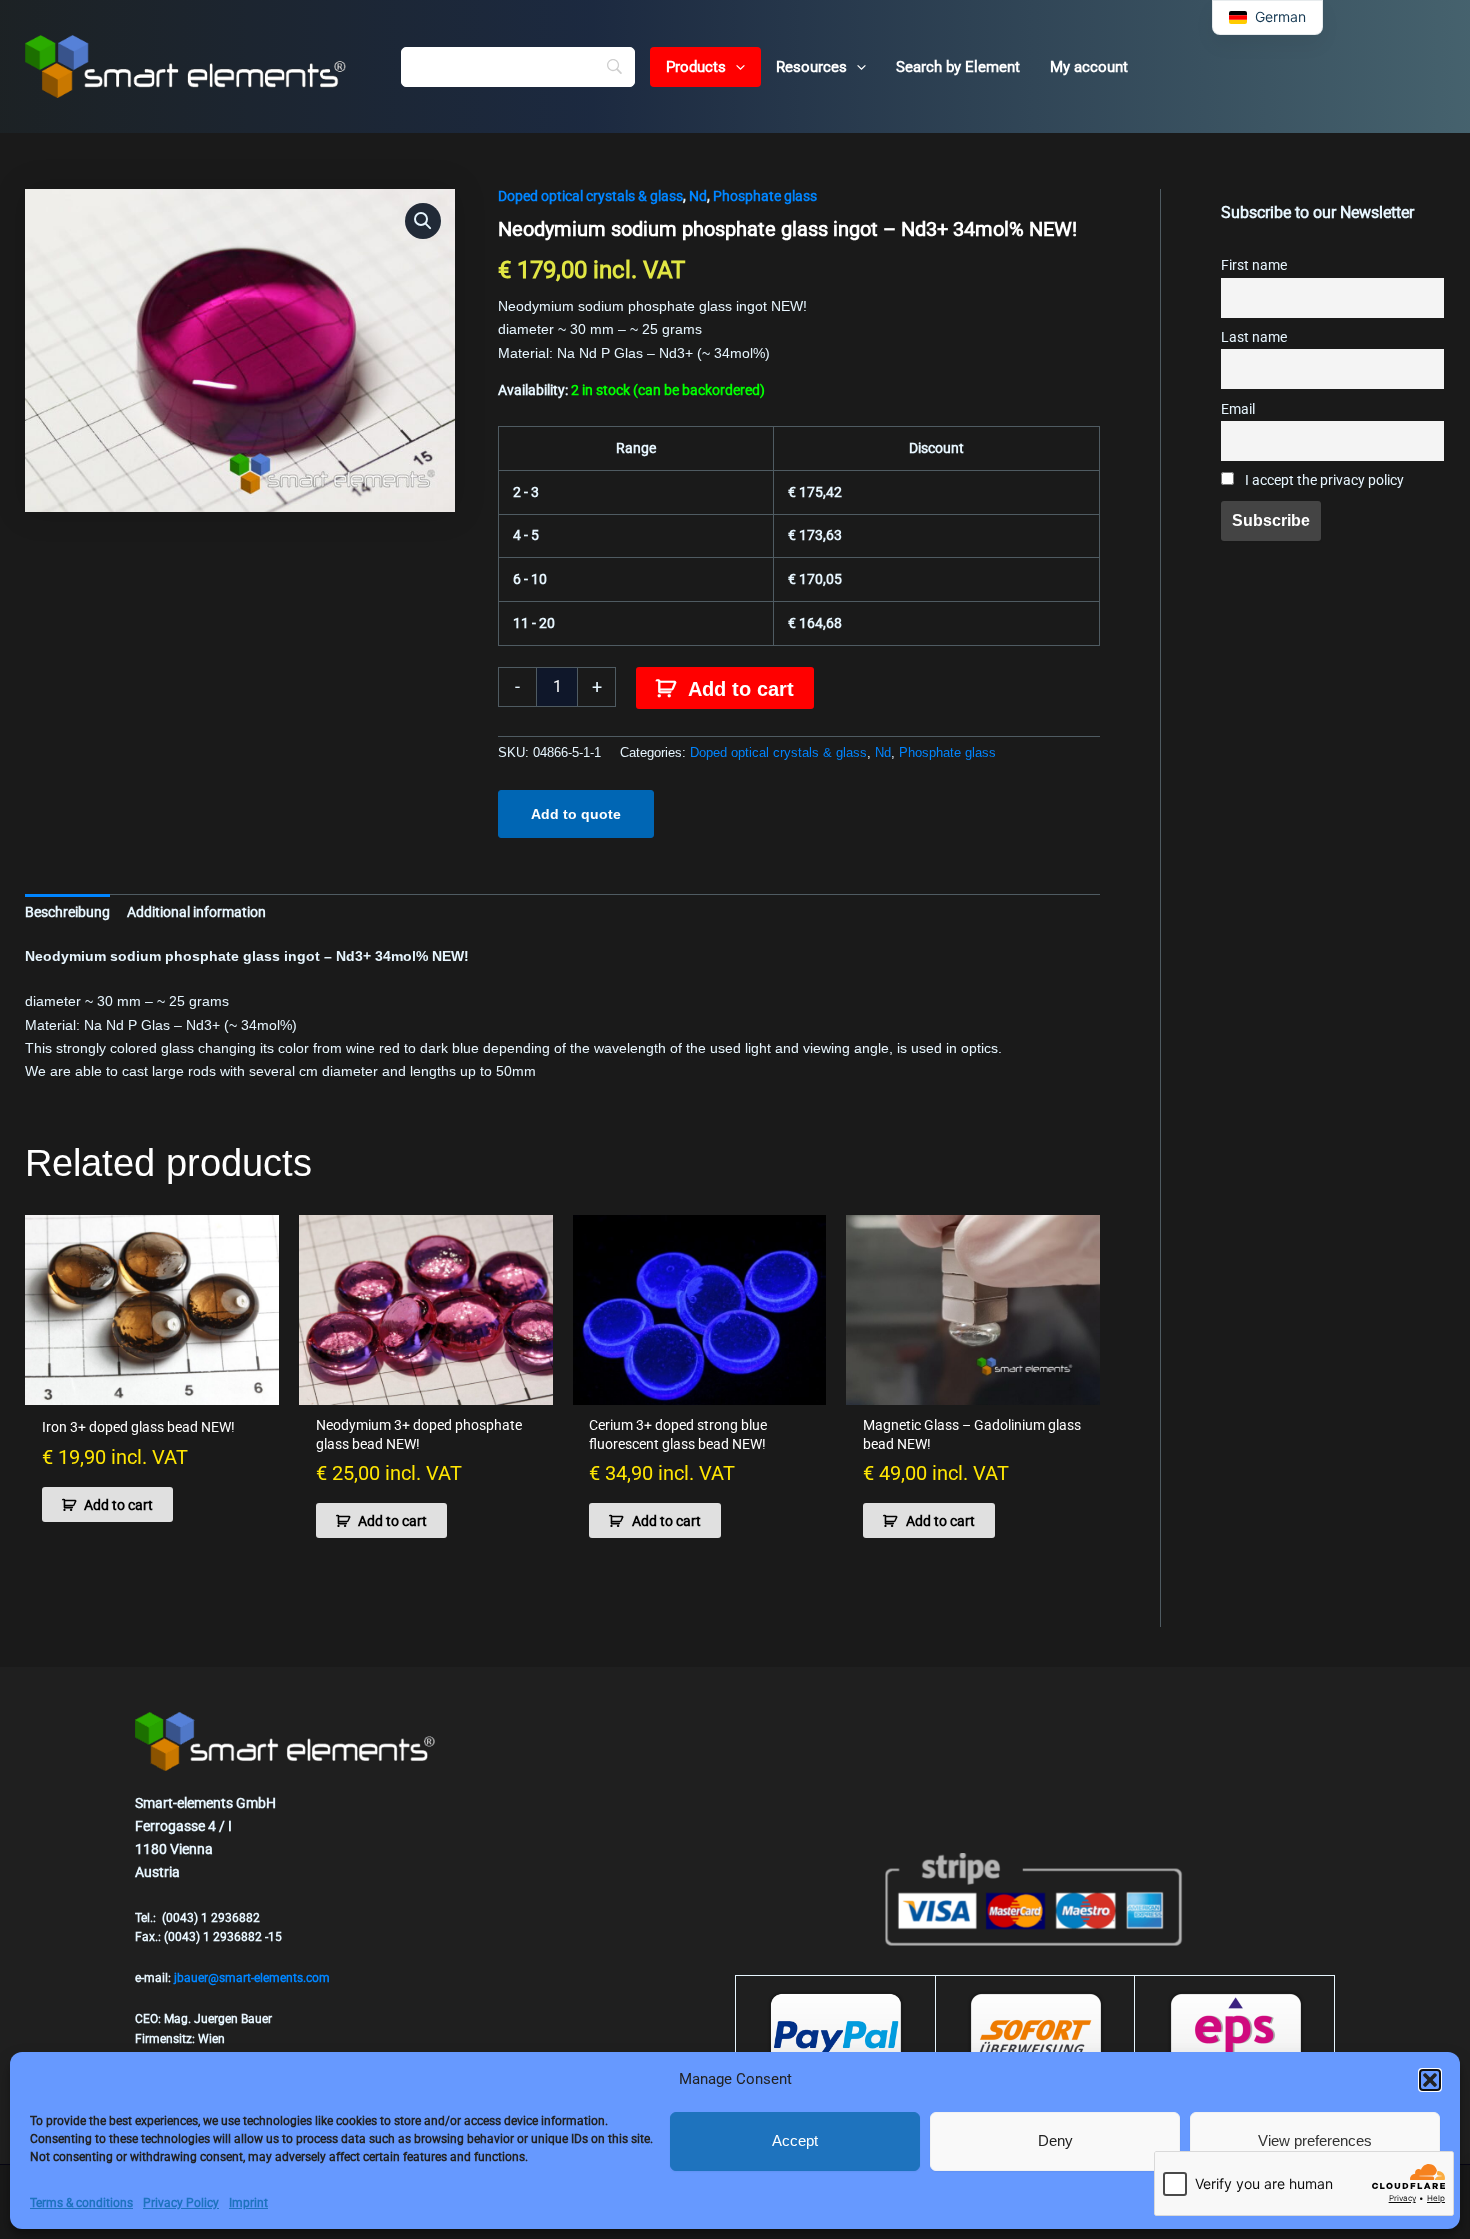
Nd (698, 196)
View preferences (1315, 2140)
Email (1238, 409)
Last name (1254, 337)
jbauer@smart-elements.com (252, 1978)
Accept (795, 2140)
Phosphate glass (765, 196)
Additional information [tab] (196, 912)
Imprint (248, 2203)
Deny (1055, 2140)
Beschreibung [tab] (67, 912)
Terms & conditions (81, 2203)
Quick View (152, 1388)
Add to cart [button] (118, 1505)
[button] (1430, 2080)
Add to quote (576, 814)
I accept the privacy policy (1323, 480)
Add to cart (741, 689)
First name (1254, 265)
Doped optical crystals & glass (590, 196)
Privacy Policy (181, 2203)
